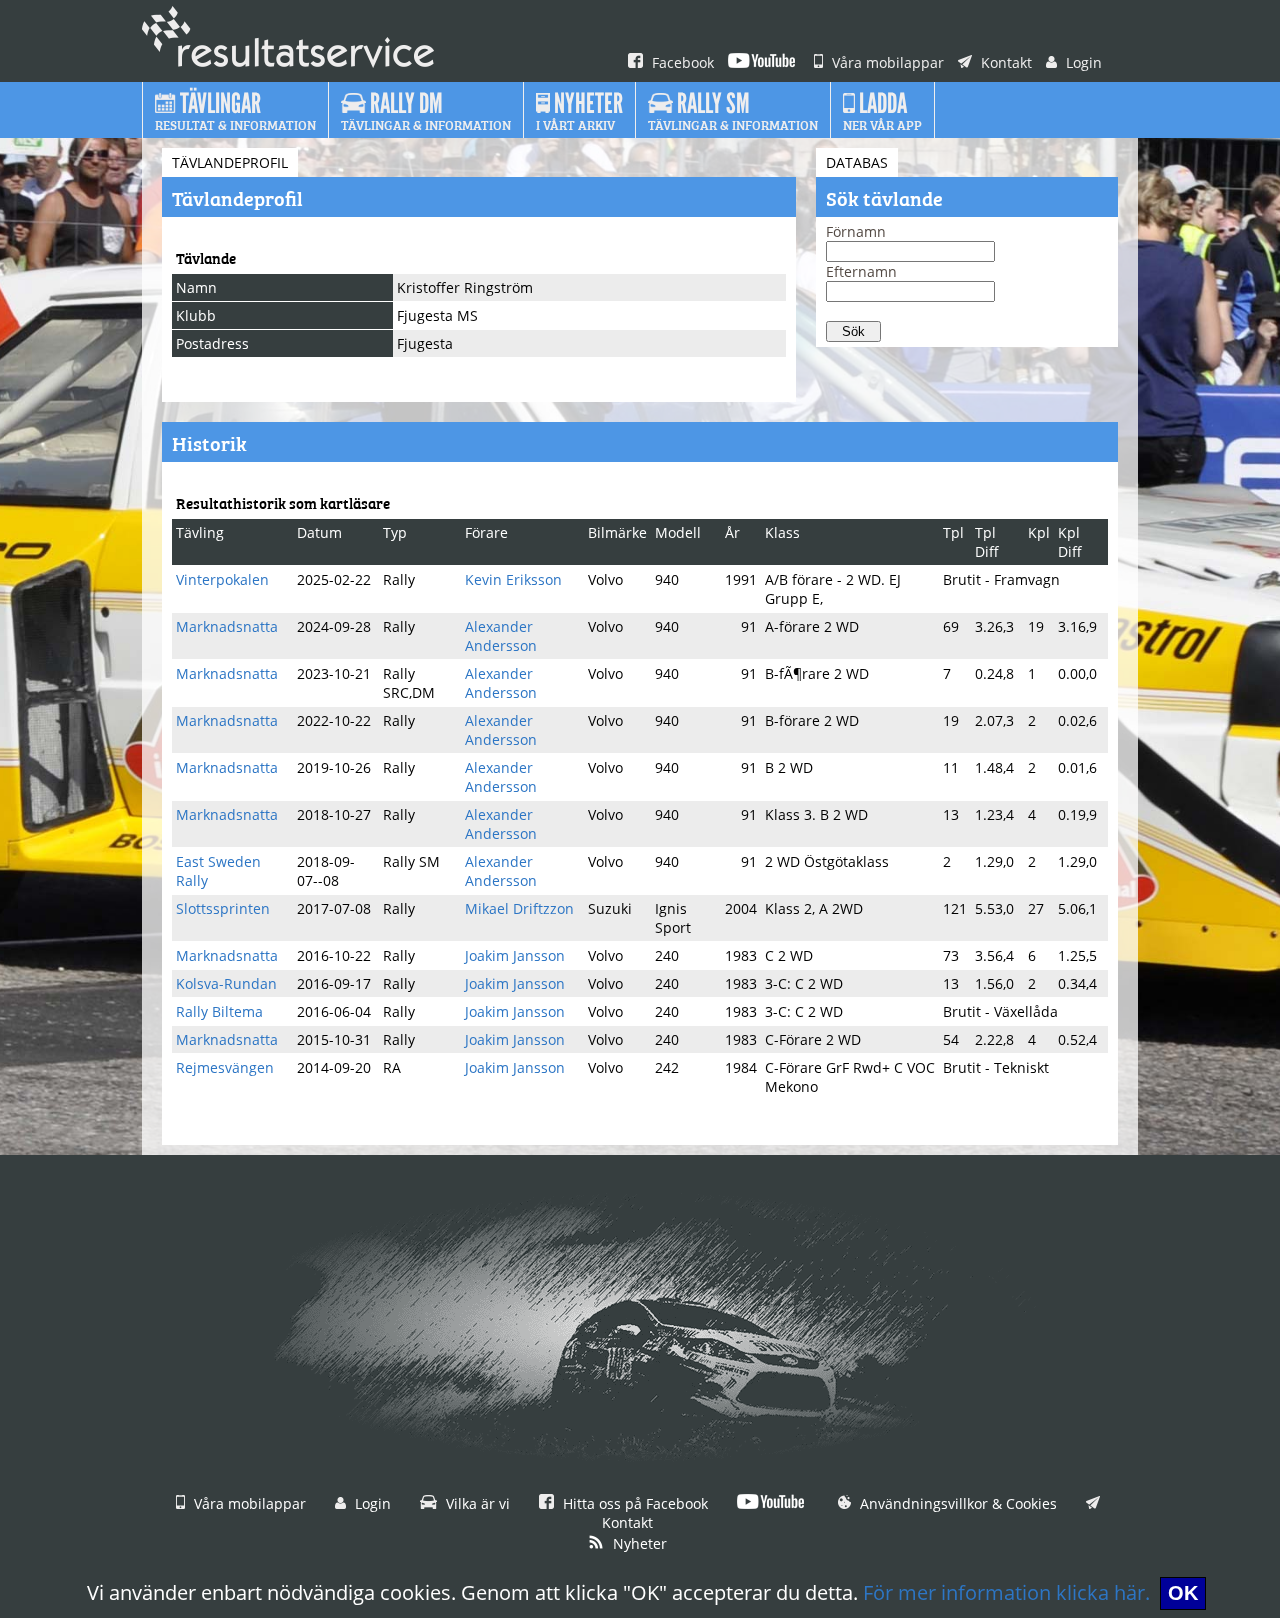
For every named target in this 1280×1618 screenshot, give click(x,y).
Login (1082, 62)
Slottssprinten (223, 908)
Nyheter (638, 1543)
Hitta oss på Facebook (633, 1503)
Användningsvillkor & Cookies (956, 1503)
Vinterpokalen (222, 579)
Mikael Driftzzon (519, 908)
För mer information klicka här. (1006, 1592)
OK (1183, 1593)
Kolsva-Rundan (226, 983)
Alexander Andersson (501, 636)
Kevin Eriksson (513, 579)
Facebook (681, 62)
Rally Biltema (219, 1011)
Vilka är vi (476, 1503)
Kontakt (1004, 62)
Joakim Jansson (515, 955)
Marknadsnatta (227, 626)
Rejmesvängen (225, 1067)
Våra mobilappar (886, 62)
